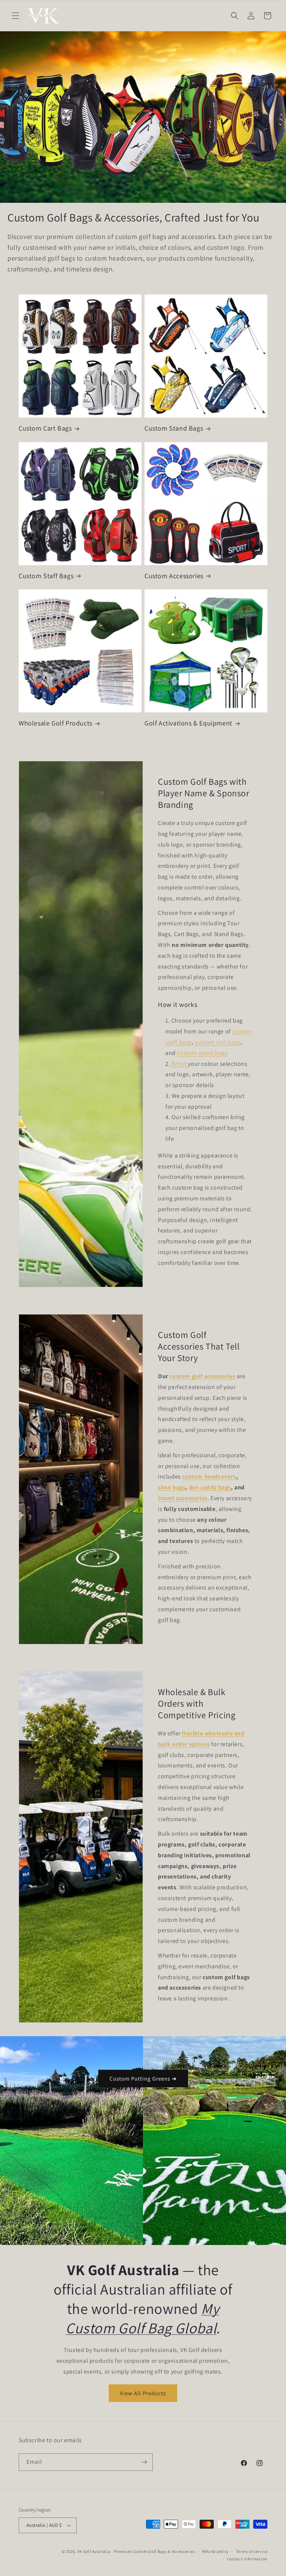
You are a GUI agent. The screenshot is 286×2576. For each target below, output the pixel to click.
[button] (16, 16)
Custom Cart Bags (45, 428)
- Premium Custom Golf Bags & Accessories (153, 2551)
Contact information (247, 2559)
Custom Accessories (174, 576)
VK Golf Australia (94, 2551)
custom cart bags (218, 1042)
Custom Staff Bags (46, 576)
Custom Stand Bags (174, 428)
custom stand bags (202, 1053)
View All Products (143, 2393)
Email (180, 1064)
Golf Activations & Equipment (188, 723)
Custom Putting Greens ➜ (143, 2079)
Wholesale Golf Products (55, 723)
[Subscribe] (144, 2462)
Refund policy (215, 2551)
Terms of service (252, 2551)
